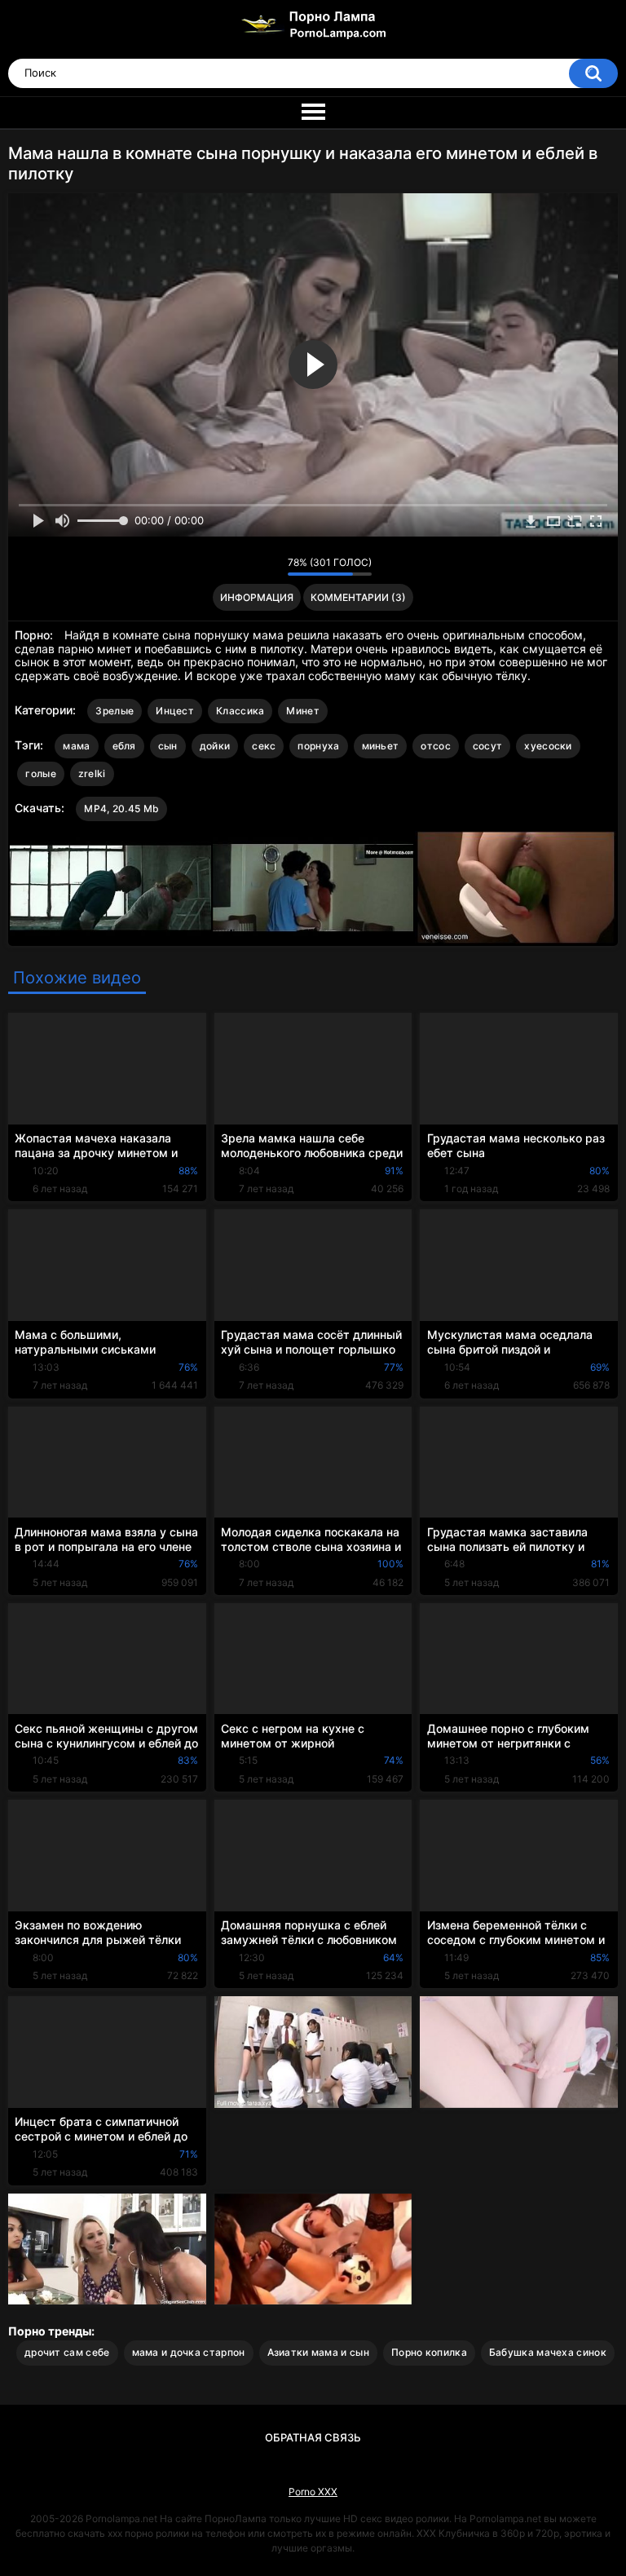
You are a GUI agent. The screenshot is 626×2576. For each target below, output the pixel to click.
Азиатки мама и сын (318, 2352)
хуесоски (548, 746)
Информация (257, 597)
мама (76, 746)
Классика (240, 711)
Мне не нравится (271, 566)
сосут (488, 746)
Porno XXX (313, 2492)
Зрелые (115, 711)
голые (41, 773)
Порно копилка (429, 2352)
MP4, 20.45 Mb (121, 809)
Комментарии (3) (358, 597)
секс (264, 746)
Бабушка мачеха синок (548, 2352)
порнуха (318, 746)
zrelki (92, 773)
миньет (381, 746)
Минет (303, 711)
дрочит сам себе (67, 2352)
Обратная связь (313, 2437)
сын (168, 746)
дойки (215, 746)
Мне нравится (250, 566)
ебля (124, 746)
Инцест (175, 711)
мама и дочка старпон (189, 2352)
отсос (436, 746)
